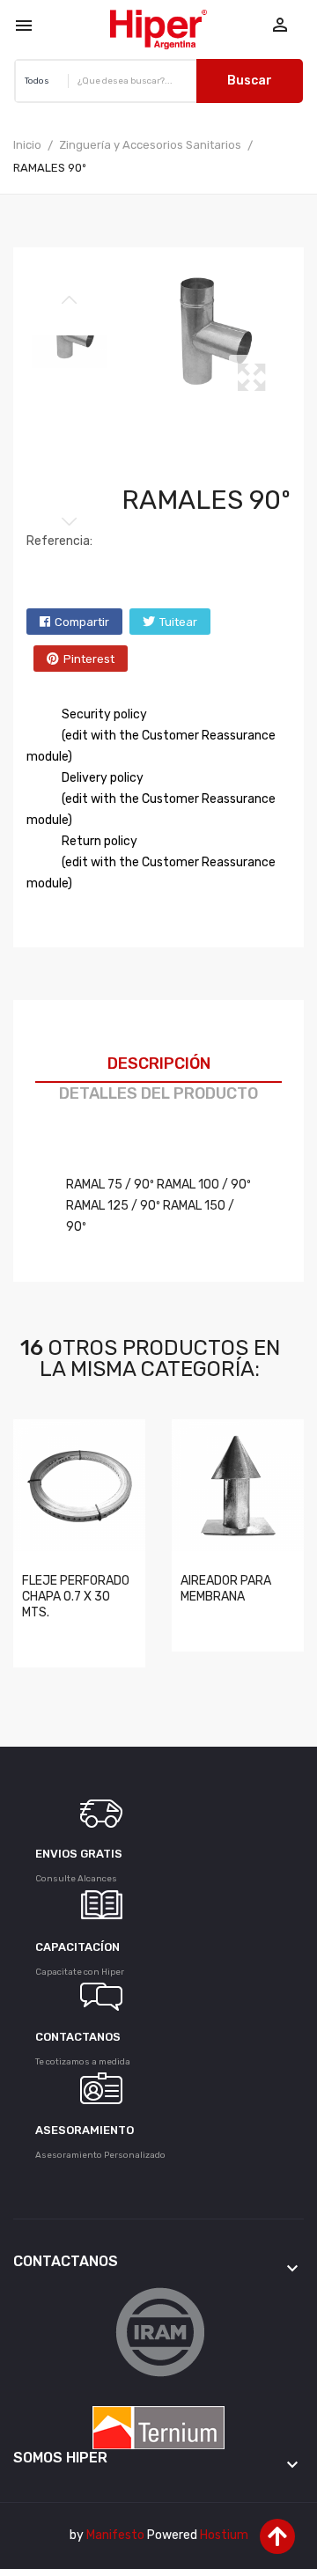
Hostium (224, 2535)
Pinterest (89, 659)
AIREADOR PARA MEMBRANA (226, 1589)
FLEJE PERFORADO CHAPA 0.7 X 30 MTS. (76, 1597)
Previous (70, 300)
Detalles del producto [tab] (158, 1093)
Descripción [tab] (159, 1064)
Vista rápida (40, 1637)
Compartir (82, 622)
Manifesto (115, 2535)
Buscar (250, 81)
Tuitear (178, 622)
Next (70, 521)
